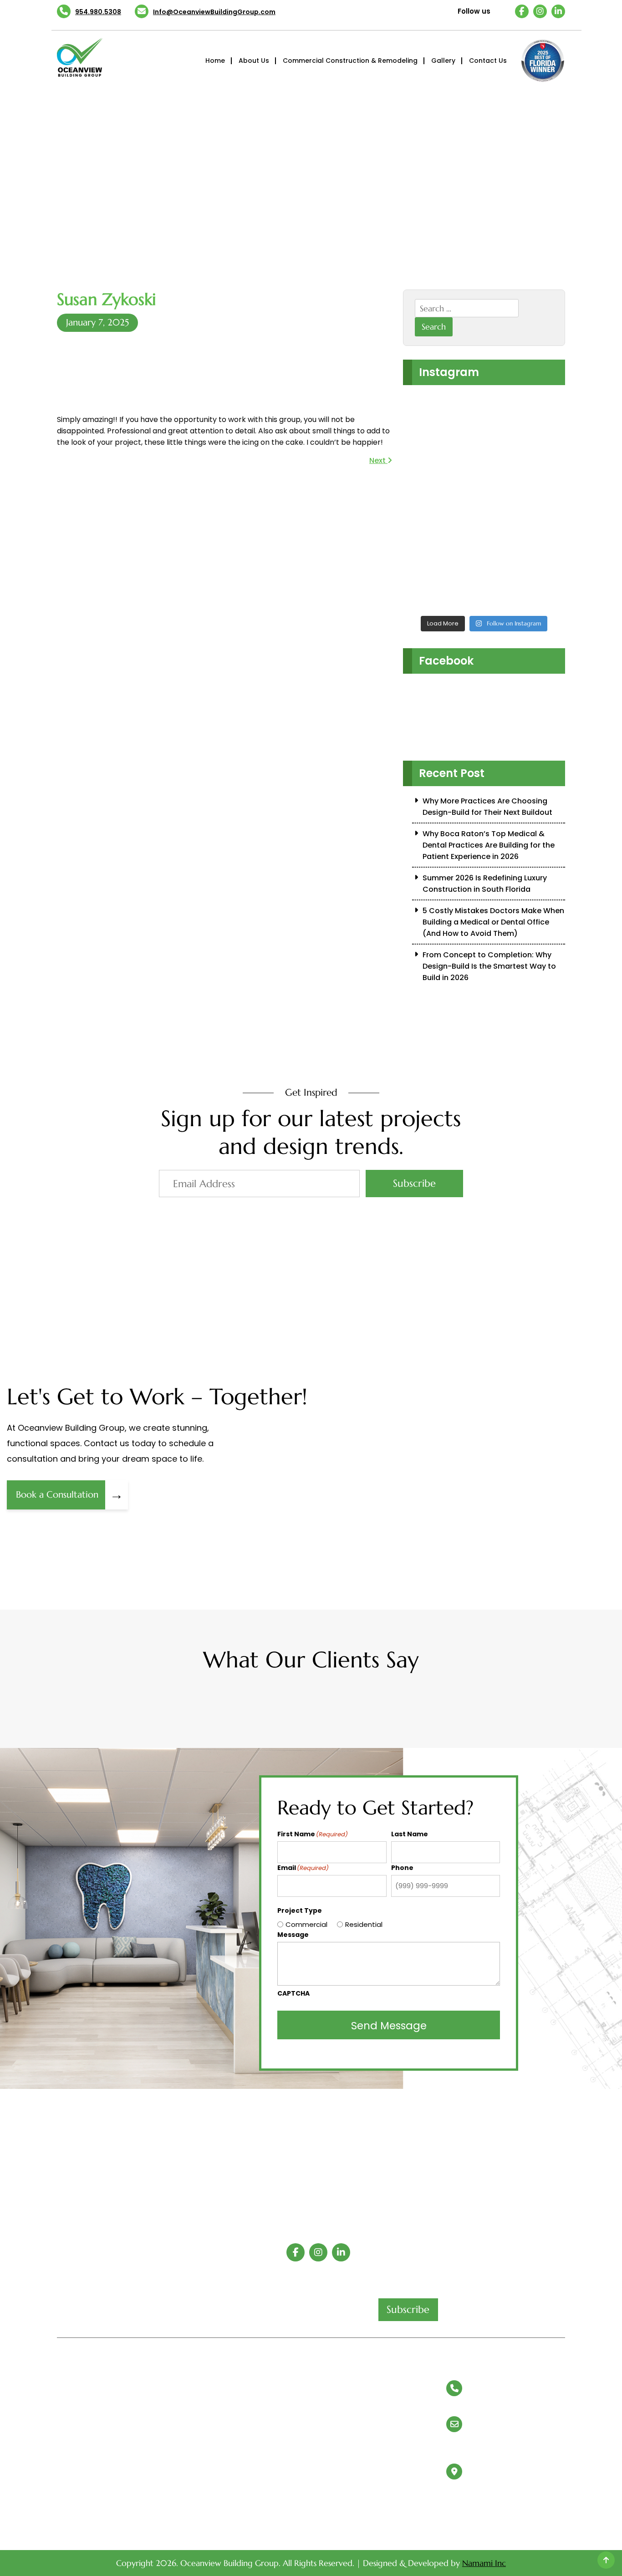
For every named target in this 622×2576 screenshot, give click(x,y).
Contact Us (488, 61)
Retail (326, 2379)
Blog (64, 2414)
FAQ (194, 2397)
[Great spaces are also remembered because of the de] (547, 428)
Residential (364, 1924)
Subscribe (414, 1183)
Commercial (306, 1924)
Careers (69, 2514)
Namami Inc (484, 2563)
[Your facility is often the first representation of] (505, 501)
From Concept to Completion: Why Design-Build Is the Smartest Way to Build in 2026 (489, 966)
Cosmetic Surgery (345, 2432)
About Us (254, 61)
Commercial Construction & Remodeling (350, 61)
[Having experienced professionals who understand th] (464, 428)
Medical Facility (342, 2414)
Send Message (389, 2026)
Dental (327, 2397)
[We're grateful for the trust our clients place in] (422, 574)
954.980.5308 (98, 12)
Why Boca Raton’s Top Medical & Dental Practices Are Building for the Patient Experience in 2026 (489, 845)
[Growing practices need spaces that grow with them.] (547, 501)
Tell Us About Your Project (101, 2478)
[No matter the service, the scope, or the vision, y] (505, 428)
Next (378, 460)
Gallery (443, 61)
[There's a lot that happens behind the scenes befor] (464, 501)
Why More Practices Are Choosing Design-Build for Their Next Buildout (487, 807)
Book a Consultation (70, 1495)
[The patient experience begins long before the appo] (422, 501)
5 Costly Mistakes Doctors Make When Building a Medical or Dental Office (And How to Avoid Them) (493, 922)
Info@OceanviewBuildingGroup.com (214, 12)
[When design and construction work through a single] (422, 428)
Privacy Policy (209, 2379)
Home (215, 61)
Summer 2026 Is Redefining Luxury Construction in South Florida (485, 884)
